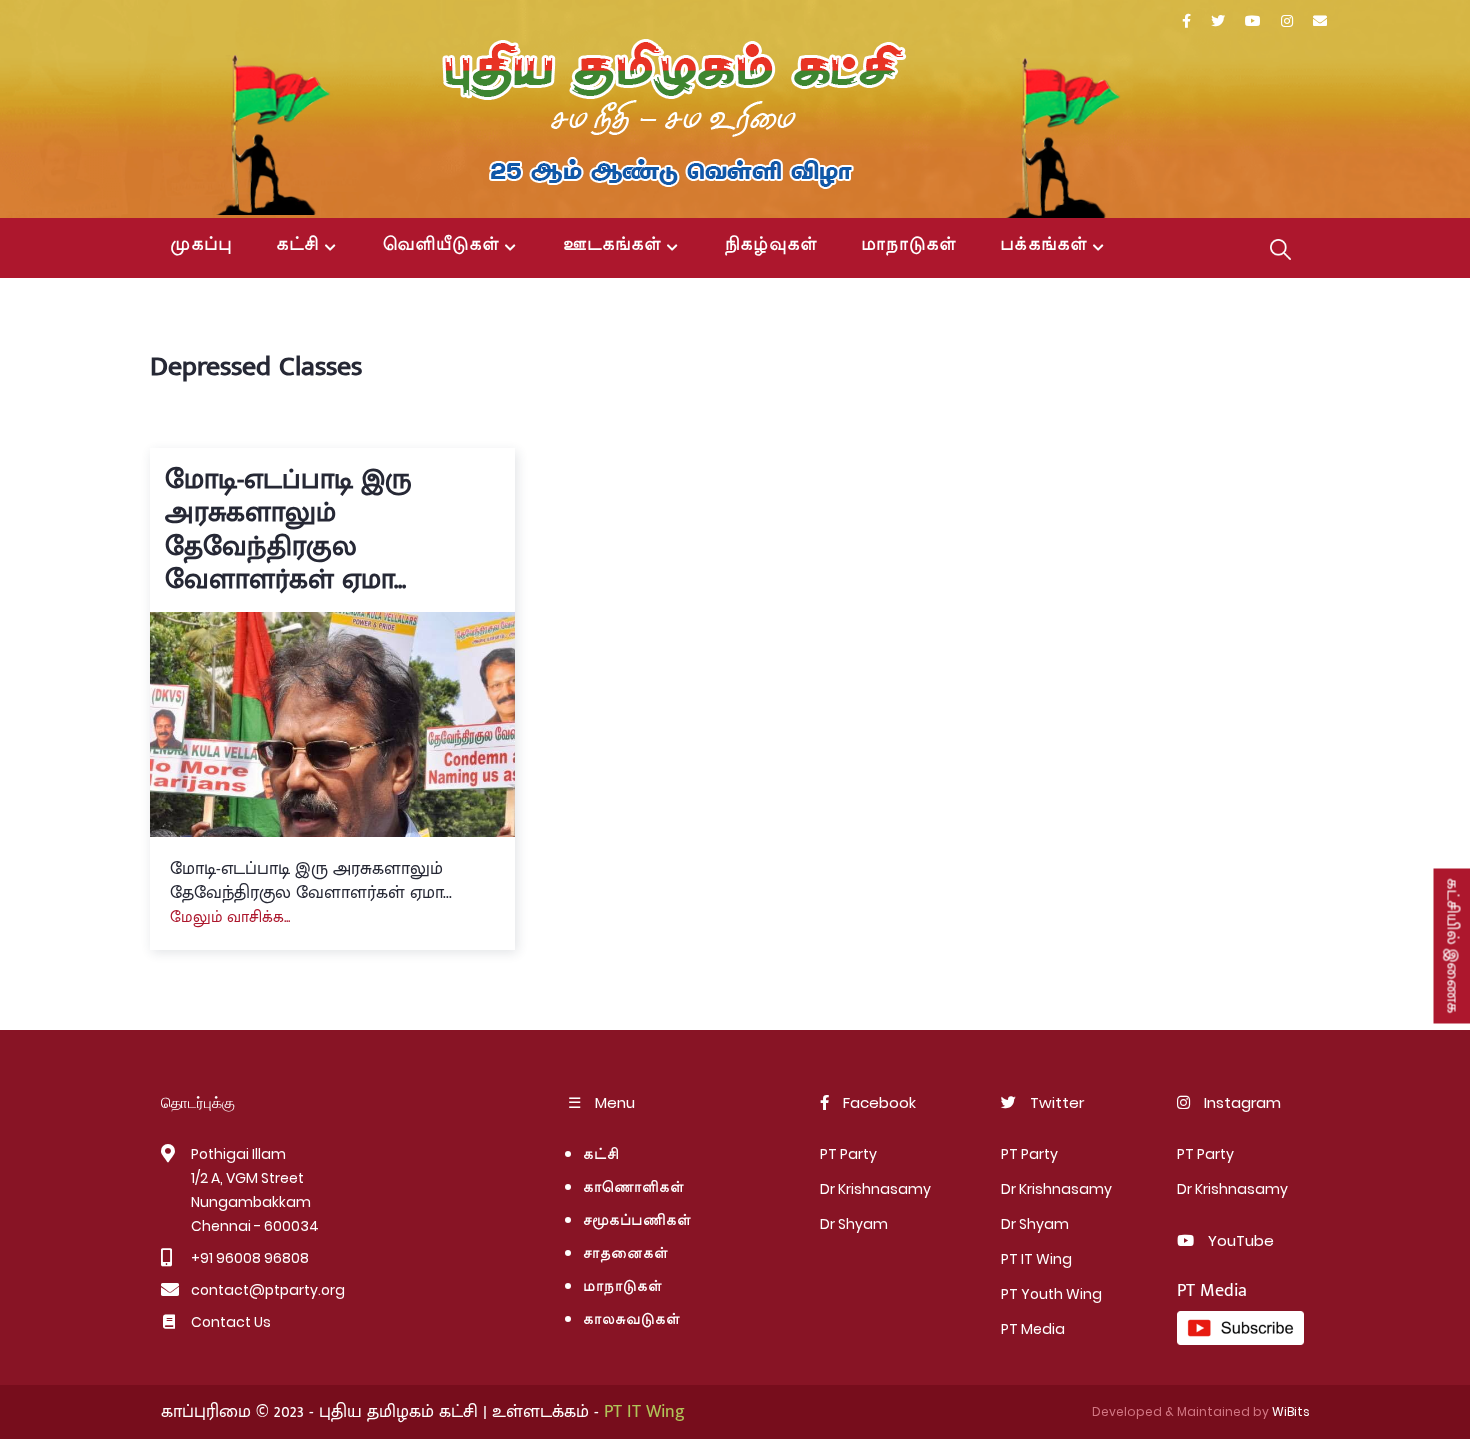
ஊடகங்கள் (612, 246)
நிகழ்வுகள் (771, 246)
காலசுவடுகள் (636, 1320)
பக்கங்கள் (1043, 246)
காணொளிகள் (633, 1188)
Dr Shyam (854, 1224)
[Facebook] (1186, 21)
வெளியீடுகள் (441, 246)
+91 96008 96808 (250, 1258)
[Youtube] (1253, 21)
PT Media (1033, 1329)
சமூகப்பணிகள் (637, 1221)
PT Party (848, 1154)
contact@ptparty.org (268, 1290)
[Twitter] (1218, 21)
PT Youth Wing (1051, 1294)
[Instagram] (1287, 21)
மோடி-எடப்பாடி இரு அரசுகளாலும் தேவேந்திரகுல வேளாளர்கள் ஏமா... (288, 530)
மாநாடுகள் (908, 246)
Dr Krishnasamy (875, 1189)
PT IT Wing (1036, 1259)
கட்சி (297, 246)
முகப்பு (201, 246)
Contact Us (231, 1322)
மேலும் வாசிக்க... (230, 917)
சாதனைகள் (625, 1254)
